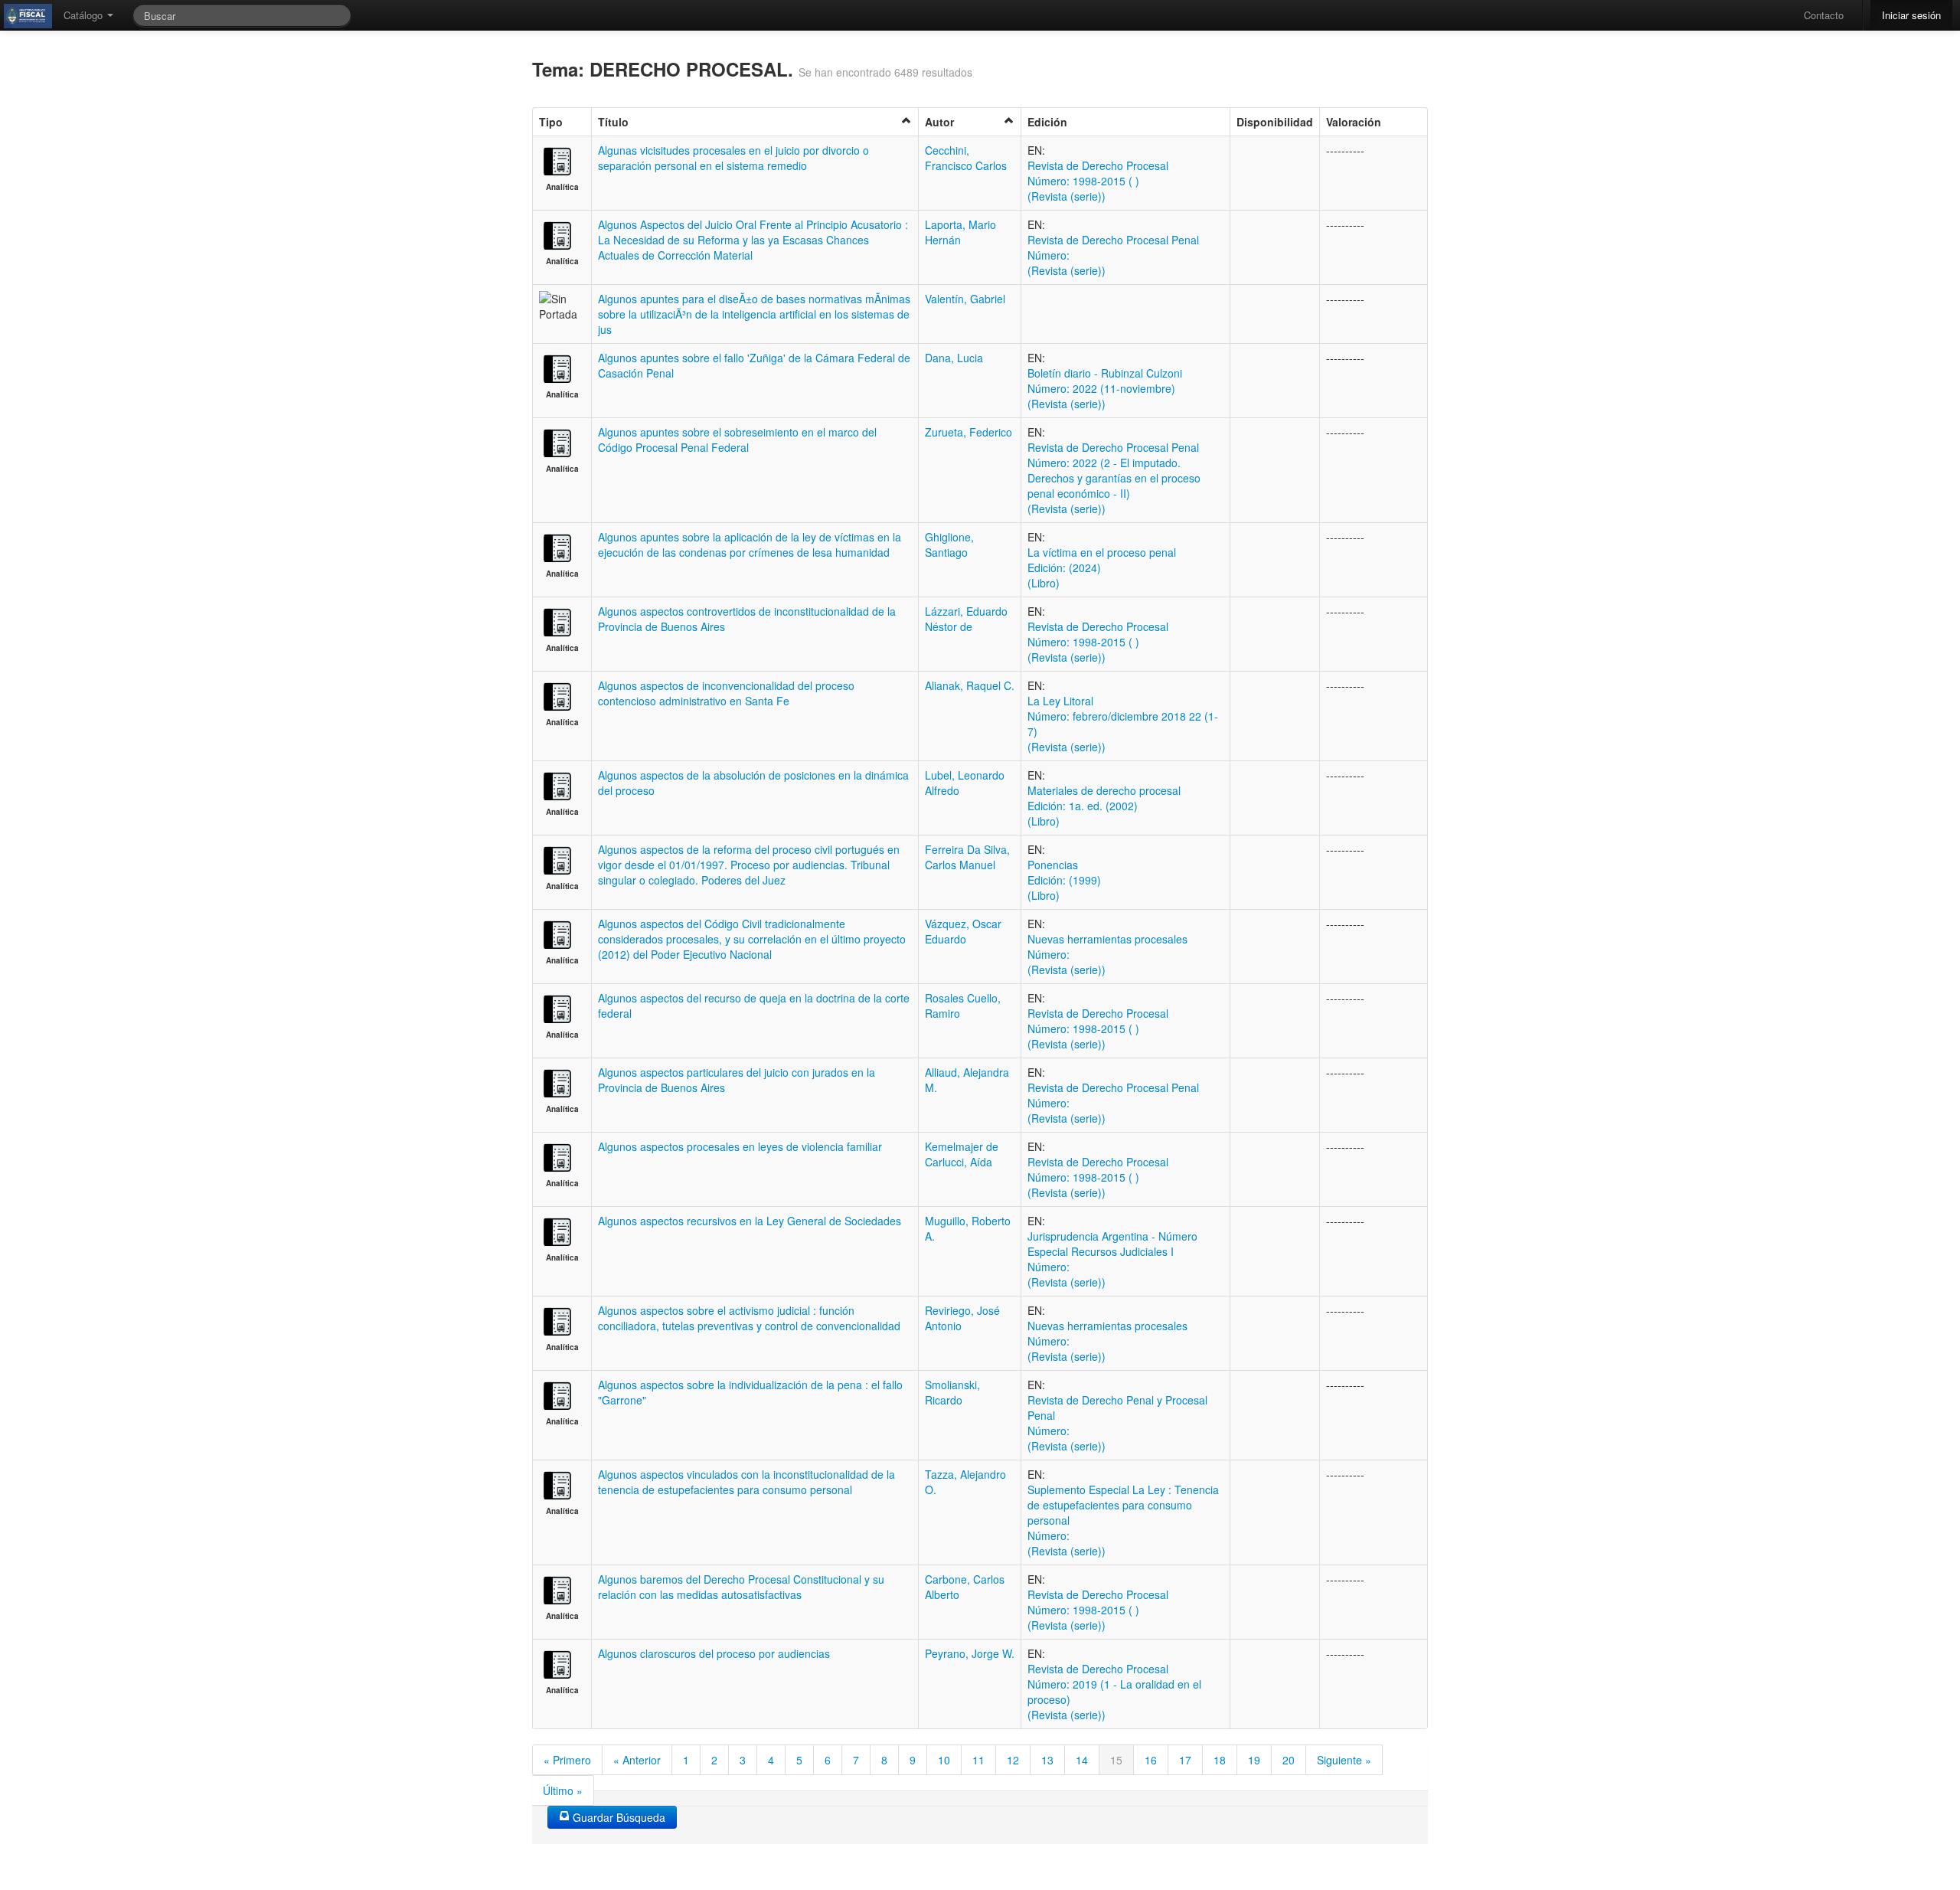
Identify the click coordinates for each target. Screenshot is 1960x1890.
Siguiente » (1344, 1760)
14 (1082, 1760)
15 (1116, 1760)
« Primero (567, 1760)
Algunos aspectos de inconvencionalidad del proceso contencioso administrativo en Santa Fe (726, 693)
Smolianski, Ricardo (952, 1392)
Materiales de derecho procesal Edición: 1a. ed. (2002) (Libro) (1104, 806)
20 (1289, 1760)
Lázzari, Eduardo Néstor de (966, 619)
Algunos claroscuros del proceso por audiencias (714, 1653)
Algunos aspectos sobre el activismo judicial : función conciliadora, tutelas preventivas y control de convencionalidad (749, 1318)
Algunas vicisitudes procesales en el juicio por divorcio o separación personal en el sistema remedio (733, 158)
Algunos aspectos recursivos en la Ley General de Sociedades (750, 1221)
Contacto (1824, 15)
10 (944, 1760)
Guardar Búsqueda (617, 1817)
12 (1013, 1760)
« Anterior (637, 1760)
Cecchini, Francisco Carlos (966, 158)
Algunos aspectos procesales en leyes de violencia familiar (740, 1146)
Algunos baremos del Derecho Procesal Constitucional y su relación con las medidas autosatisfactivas (741, 1587)
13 (1047, 1760)
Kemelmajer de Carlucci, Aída (962, 1154)
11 (978, 1760)
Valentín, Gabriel (965, 299)
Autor (939, 122)
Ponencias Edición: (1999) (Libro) (1064, 880)
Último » (563, 1790)
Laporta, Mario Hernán (960, 232)
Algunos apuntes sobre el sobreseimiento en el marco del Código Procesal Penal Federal (737, 440)
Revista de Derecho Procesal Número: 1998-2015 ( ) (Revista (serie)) (1098, 181)
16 (1151, 1760)
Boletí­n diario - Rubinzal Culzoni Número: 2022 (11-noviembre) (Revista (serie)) (1105, 388)
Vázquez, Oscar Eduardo (963, 931)
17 (1185, 1760)
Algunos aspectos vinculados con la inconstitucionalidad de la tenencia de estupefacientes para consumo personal (746, 1482)
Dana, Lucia (954, 358)
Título (613, 122)
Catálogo (85, 15)
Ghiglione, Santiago (949, 544)
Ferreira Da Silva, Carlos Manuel (967, 857)
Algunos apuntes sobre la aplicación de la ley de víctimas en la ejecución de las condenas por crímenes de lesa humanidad (750, 544)
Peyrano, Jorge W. (970, 1653)
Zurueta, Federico (969, 432)
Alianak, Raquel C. (970, 685)
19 (1254, 1760)
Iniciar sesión (1911, 15)
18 (1220, 1760)
